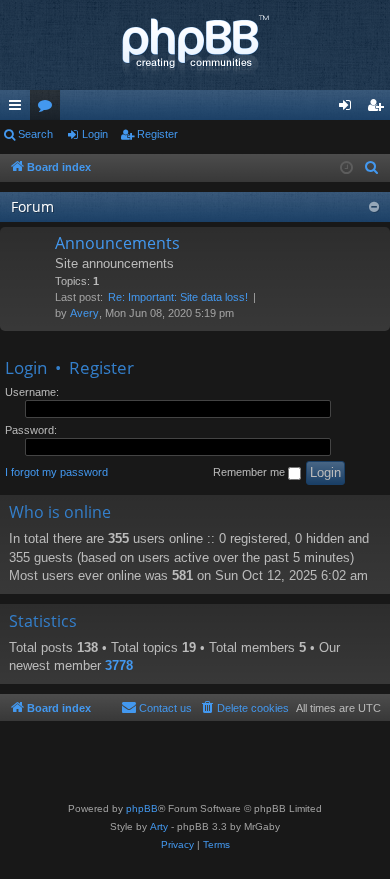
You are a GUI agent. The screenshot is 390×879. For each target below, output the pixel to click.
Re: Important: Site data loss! (178, 297)
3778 (119, 665)
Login (95, 134)
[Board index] (195, 45)
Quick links (19, 109)
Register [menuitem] (379, 109)
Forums (49, 109)
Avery (84, 313)
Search (35, 134)
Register (157, 134)
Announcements (117, 243)
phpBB (142, 808)
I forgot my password (56, 472)
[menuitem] (372, 168)
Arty (159, 826)
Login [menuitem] (349, 109)
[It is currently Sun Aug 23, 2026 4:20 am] (346, 168)
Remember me (250, 472)
